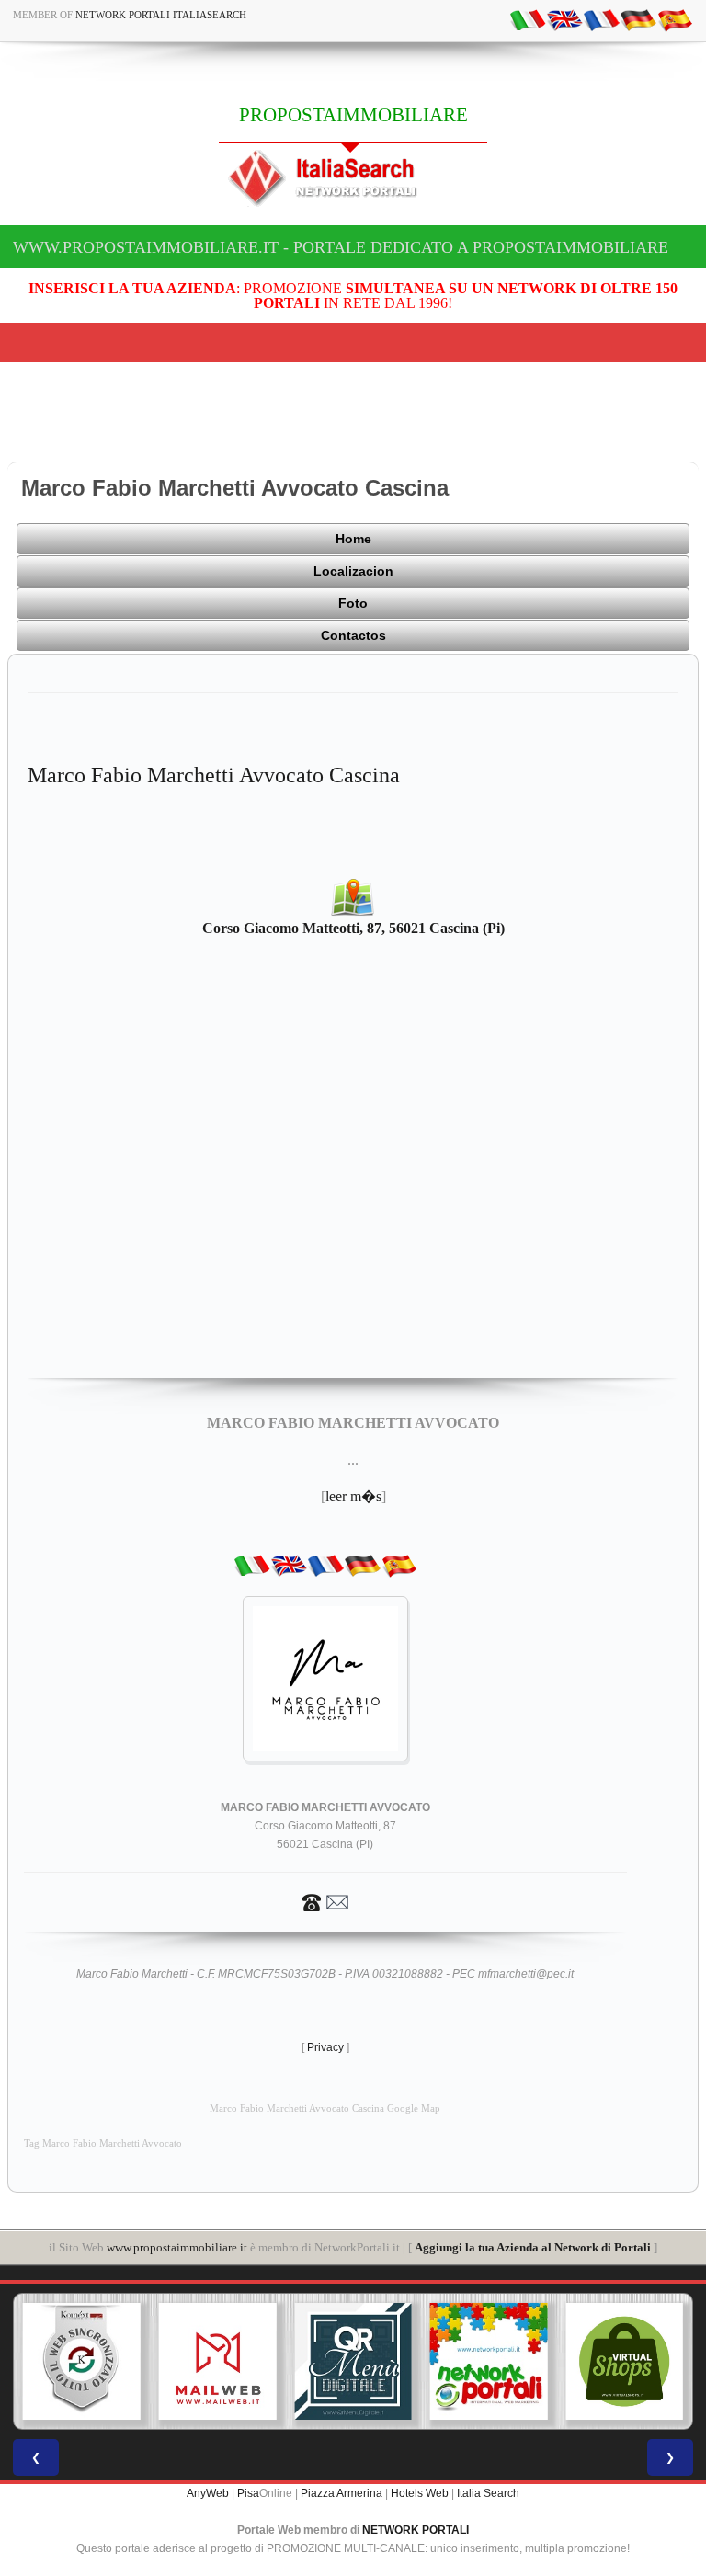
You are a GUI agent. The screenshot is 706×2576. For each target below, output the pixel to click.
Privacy (325, 2047)
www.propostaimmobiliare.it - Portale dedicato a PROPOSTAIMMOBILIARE (341, 247)
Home (353, 539)
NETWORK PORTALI (416, 2530)
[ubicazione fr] (601, 19)
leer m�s (353, 1496)
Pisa (248, 2493)
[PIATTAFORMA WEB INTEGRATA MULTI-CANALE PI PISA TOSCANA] (82, 2362)
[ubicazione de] (638, 19)
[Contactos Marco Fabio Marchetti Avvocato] (325, 1901)
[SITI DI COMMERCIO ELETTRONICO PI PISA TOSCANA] (624, 2362)
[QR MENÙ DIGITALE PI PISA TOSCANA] (353, 2362)
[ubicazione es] (675, 19)
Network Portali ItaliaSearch (161, 15)
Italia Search (488, 2493)
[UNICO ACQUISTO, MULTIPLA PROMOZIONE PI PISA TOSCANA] (489, 2362)
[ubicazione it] (528, 19)
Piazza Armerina (342, 2493)
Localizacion (353, 571)
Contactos (353, 635)
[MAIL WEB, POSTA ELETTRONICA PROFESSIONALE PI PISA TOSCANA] (218, 2362)
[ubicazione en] (564, 19)
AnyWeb (208, 2493)
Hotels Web (420, 2493)
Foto (353, 603)
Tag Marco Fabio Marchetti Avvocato (103, 2143)
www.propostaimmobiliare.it (177, 2247)
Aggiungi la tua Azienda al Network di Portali (533, 2247)
